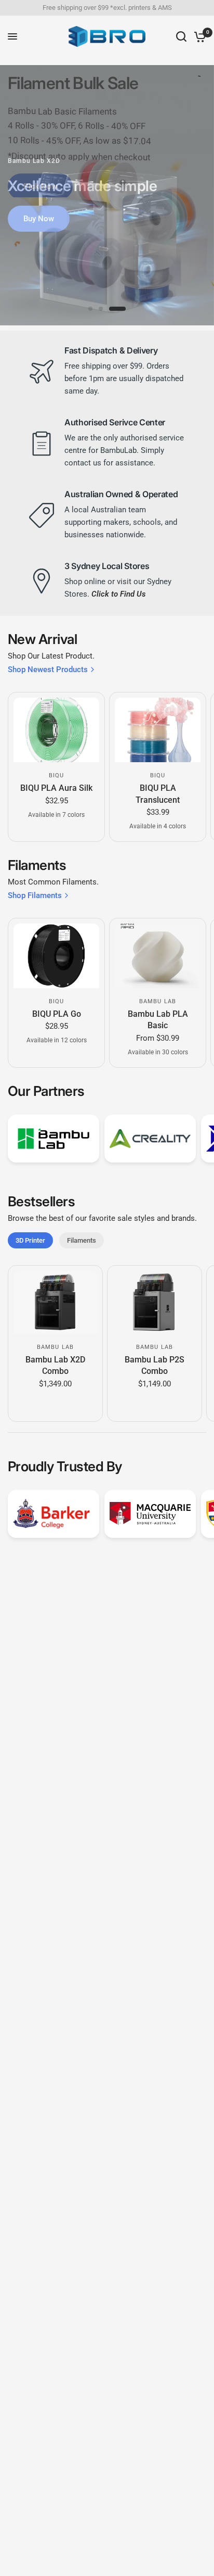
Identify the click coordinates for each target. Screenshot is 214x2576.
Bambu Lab (158, 1001)
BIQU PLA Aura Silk (56, 788)
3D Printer (30, 1240)
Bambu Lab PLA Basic (158, 1020)
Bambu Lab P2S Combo (155, 1365)
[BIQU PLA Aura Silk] (56, 730)
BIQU (56, 775)
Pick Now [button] (40, 184)
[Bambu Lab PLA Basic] (158, 956)
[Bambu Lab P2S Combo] (155, 1302)
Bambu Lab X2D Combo (55, 1365)
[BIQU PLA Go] (56, 956)
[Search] (181, 36)
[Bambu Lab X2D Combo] (55, 1302)
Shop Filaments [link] (35, 896)
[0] (198, 36)
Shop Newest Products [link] (48, 670)
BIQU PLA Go (57, 1014)
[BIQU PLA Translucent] (158, 730)
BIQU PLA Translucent (158, 794)
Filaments (82, 1240)
